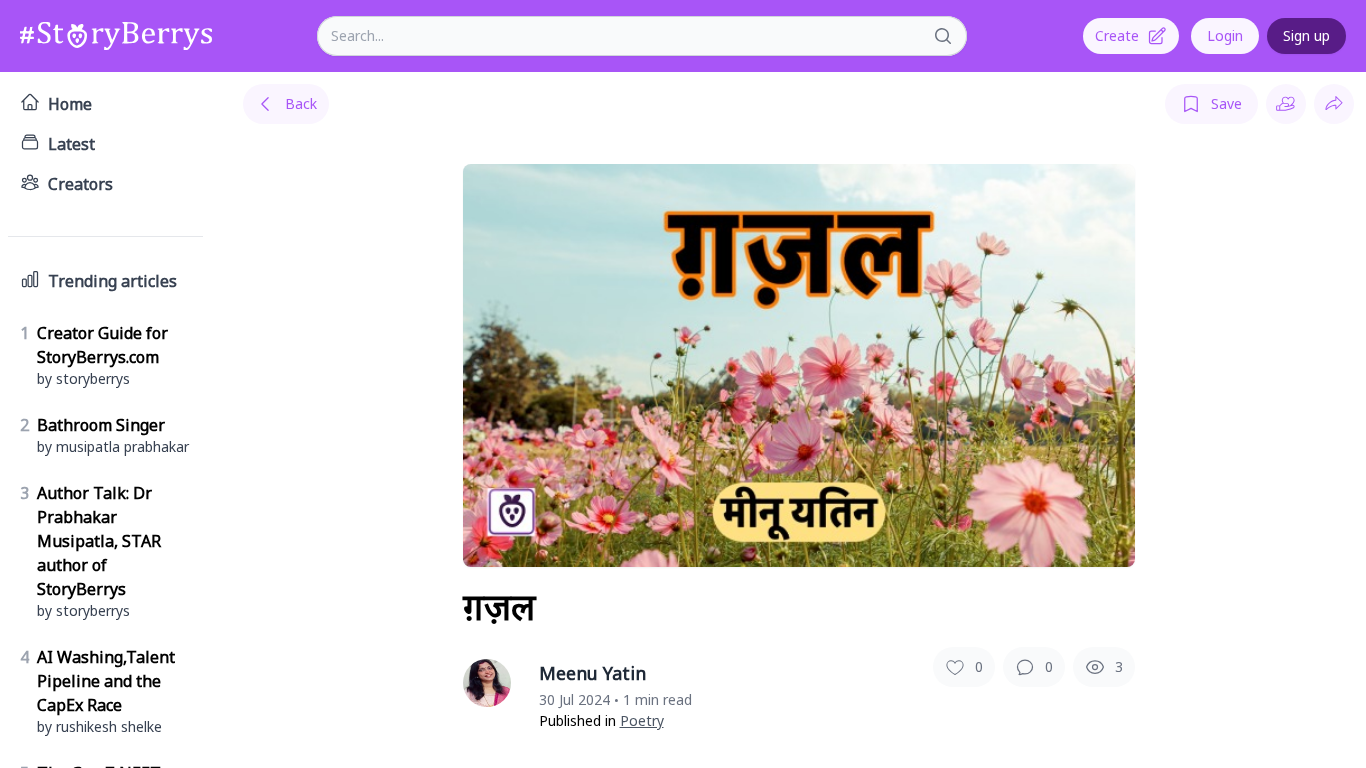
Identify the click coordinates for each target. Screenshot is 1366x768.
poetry (642, 720)
